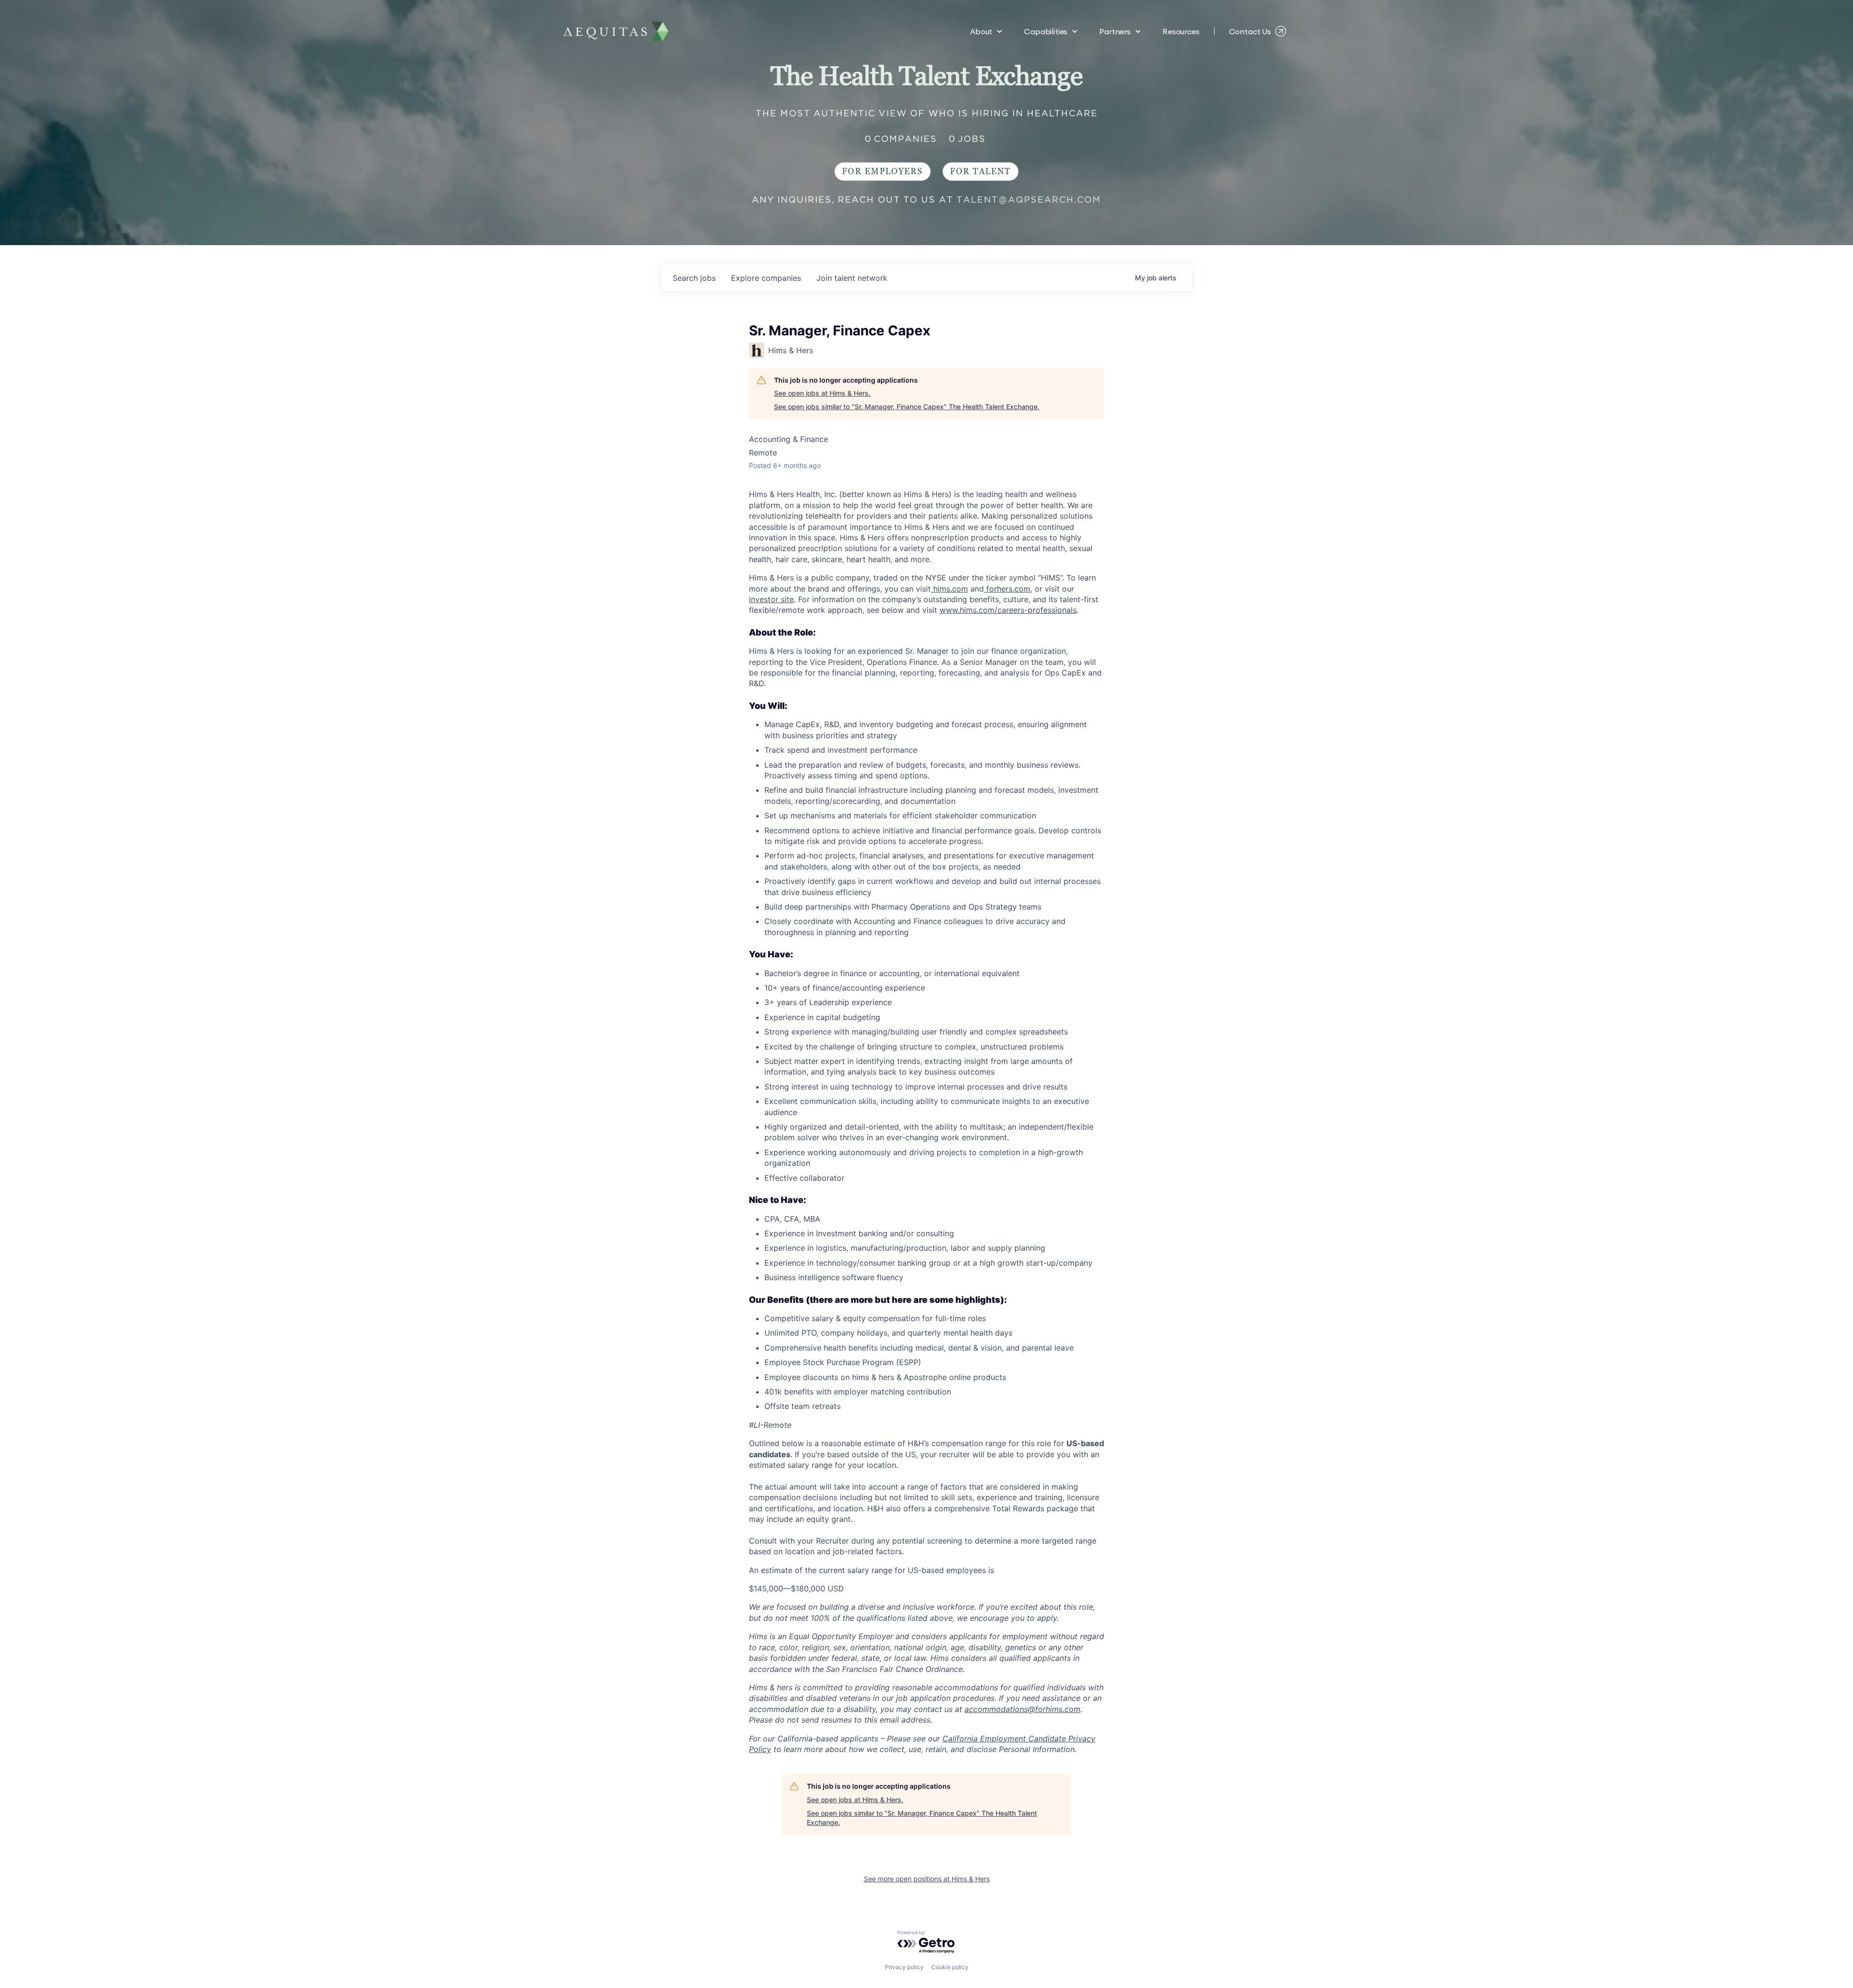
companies (766, 278)
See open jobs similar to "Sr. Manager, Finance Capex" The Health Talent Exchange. (907, 407)
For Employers (883, 172)
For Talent (981, 172)
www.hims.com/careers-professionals (1008, 610)
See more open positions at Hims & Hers (927, 1879)
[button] (986, 31)
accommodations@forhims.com (1023, 1709)
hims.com (949, 589)
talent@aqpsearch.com (1029, 200)
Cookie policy (950, 1967)
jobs (694, 278)
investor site (771, 599)
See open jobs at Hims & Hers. (822, 393)
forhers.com (1007, 589)
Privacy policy (904, 1967)
